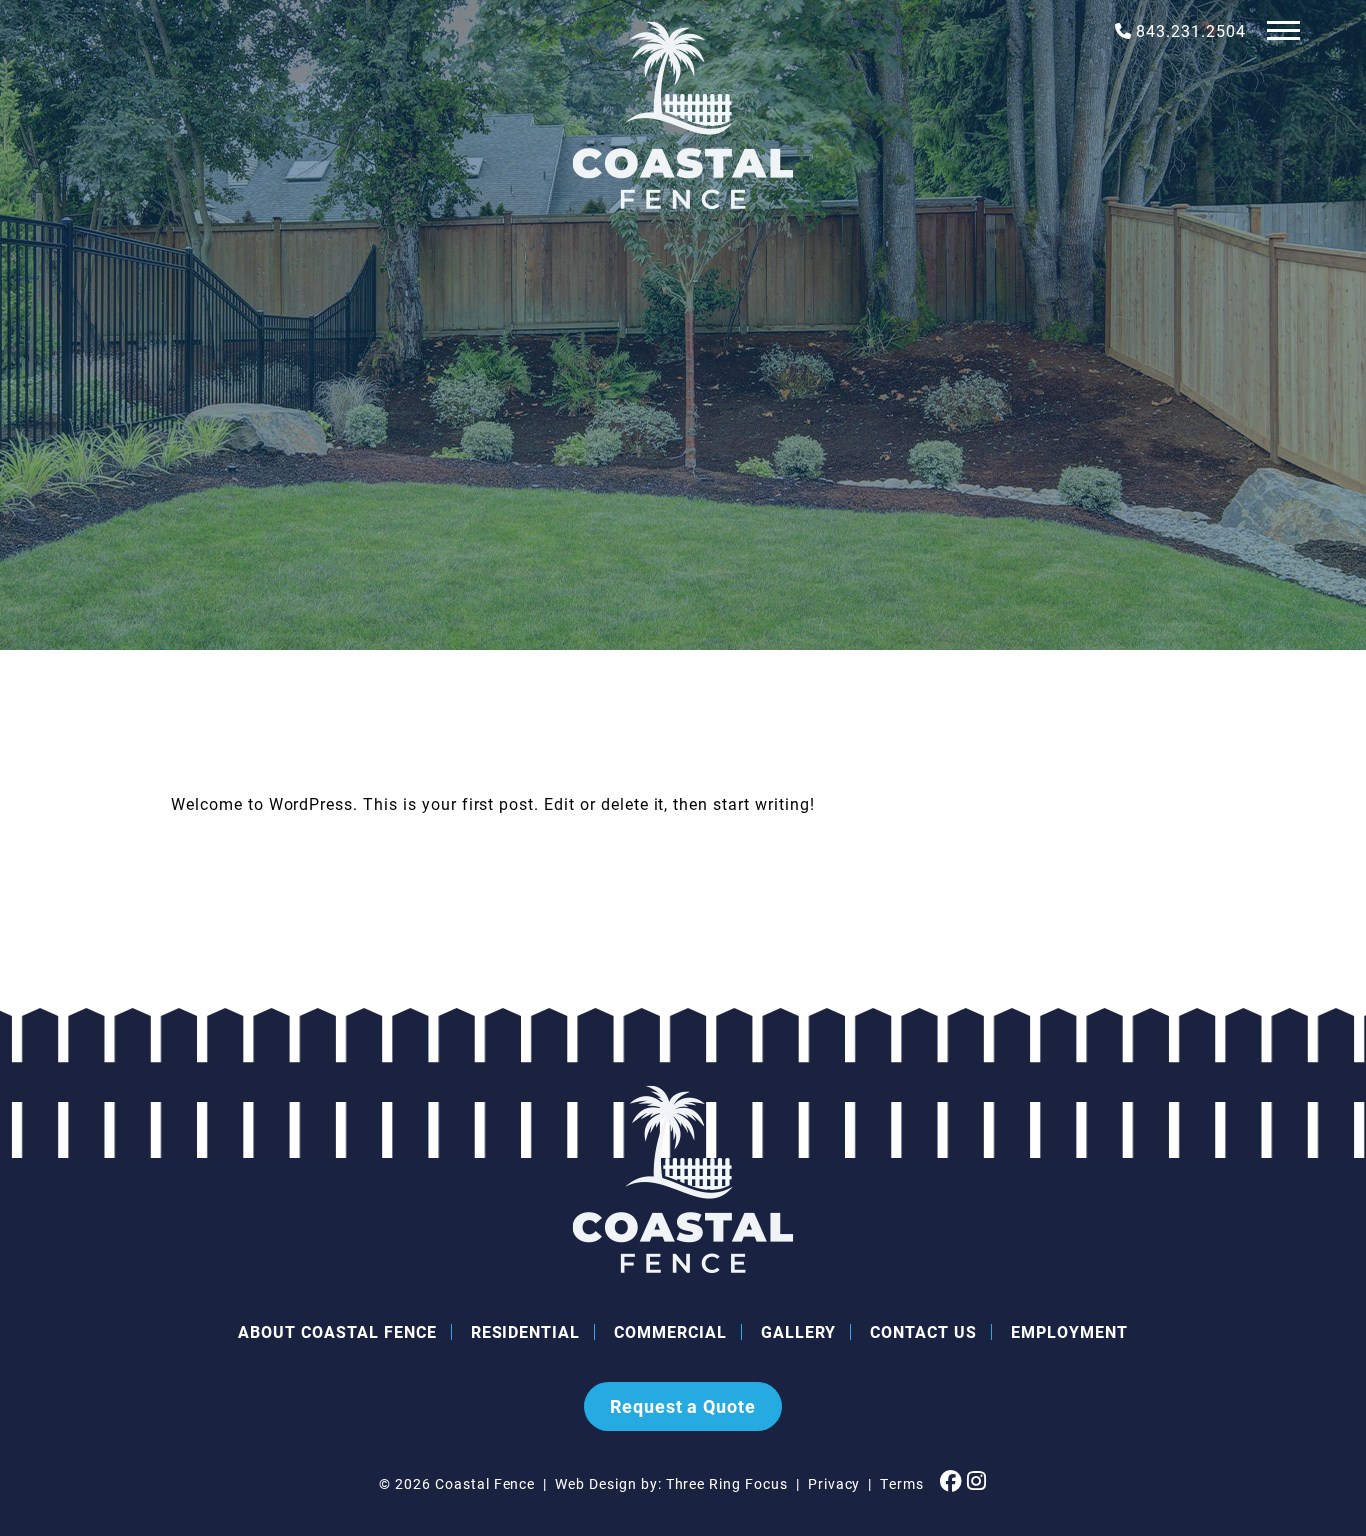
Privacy (834, 1483)
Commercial (670, 1331)
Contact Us (923, 1331)
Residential (526, 1331)
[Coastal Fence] (683, 115)
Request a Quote (683, 1406)
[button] (1283, 29)
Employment (1069, 1331)
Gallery (799, 1331)
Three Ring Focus (727, 1483)
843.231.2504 (1191, 30)
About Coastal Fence (337, 1331)
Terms (902, 1483)
